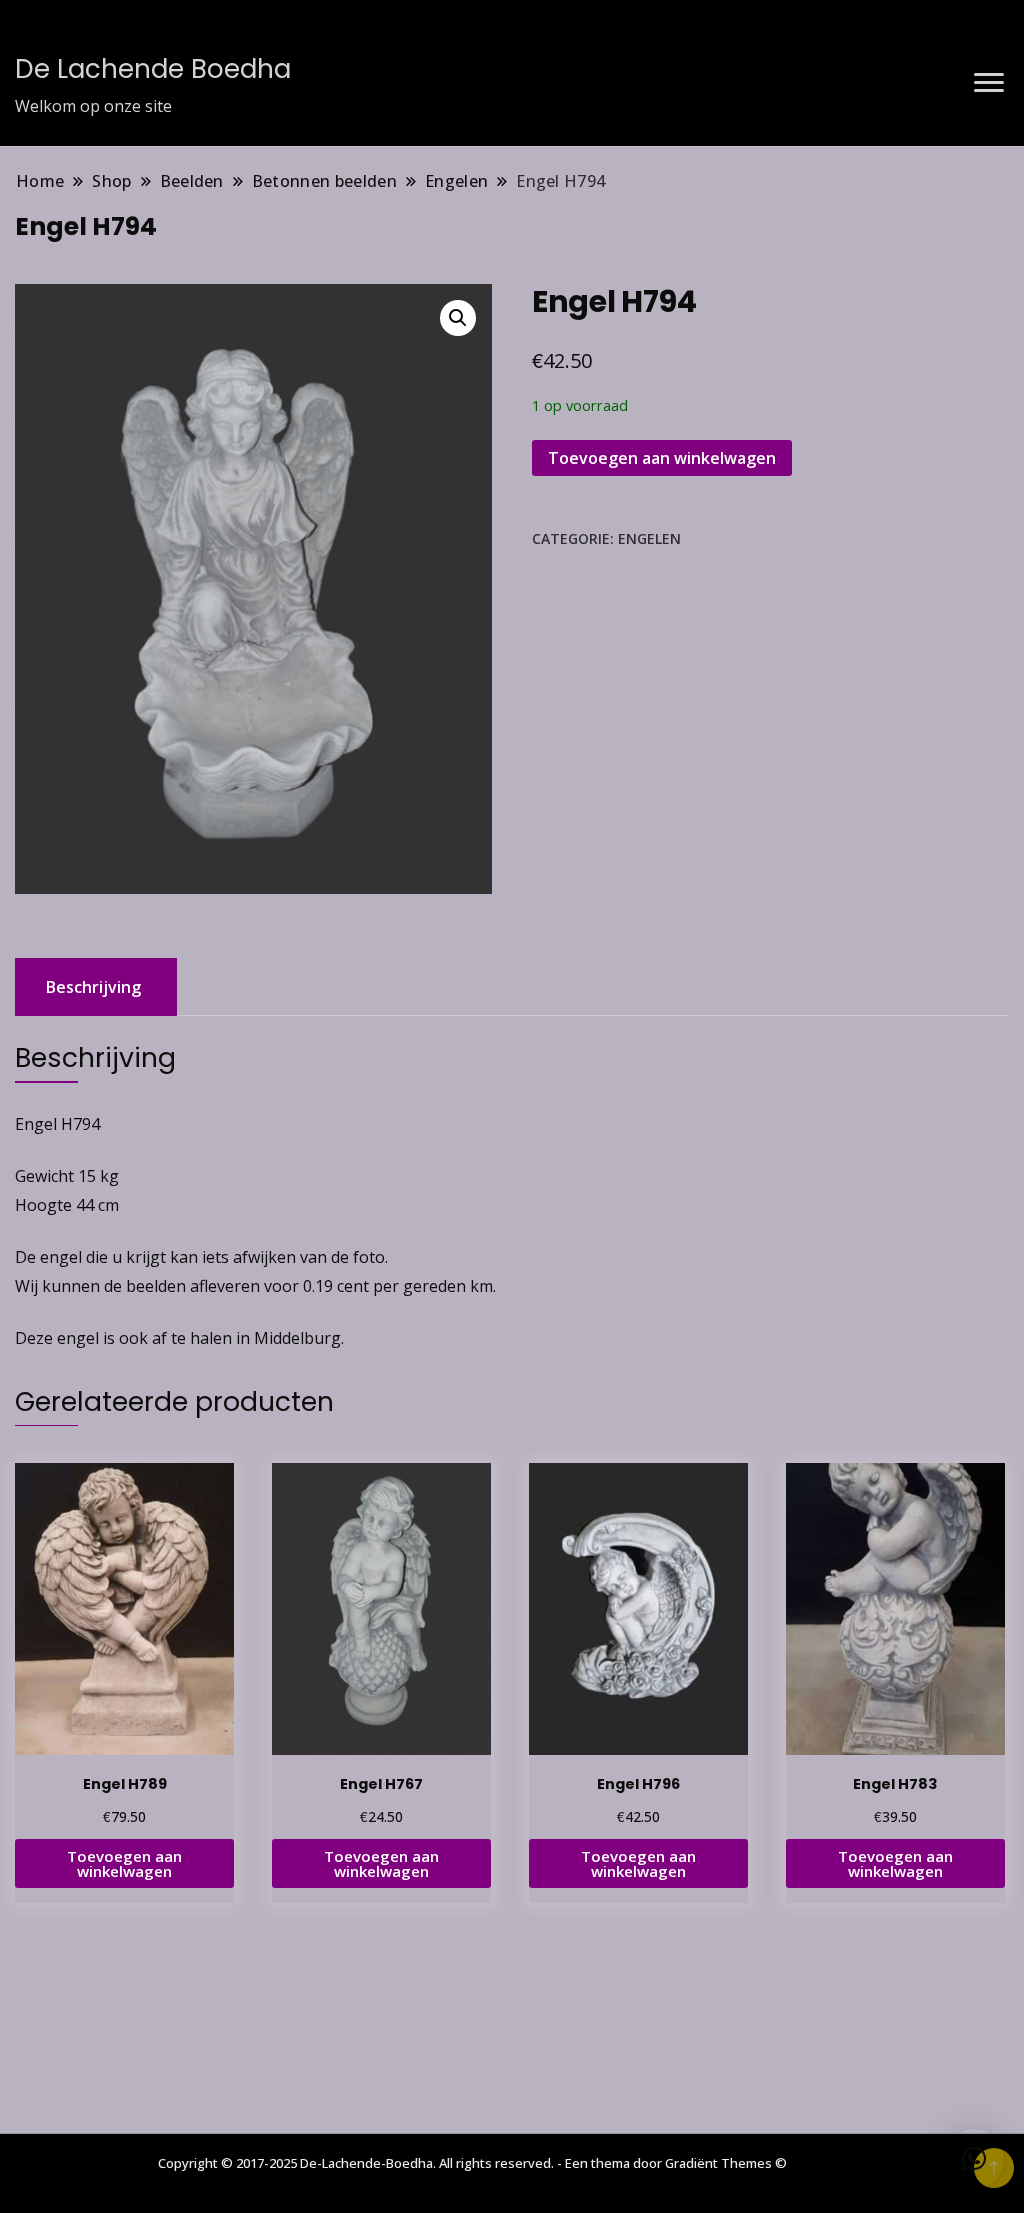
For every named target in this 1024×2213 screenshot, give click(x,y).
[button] (458, 318)
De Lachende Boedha (153, 69)
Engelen (649, 538)
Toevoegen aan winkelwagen (662, 458)
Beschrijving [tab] (93, 987)
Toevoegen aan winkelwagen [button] (124, 1863)
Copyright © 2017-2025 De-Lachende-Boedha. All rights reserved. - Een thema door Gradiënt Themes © (472, 2163)
